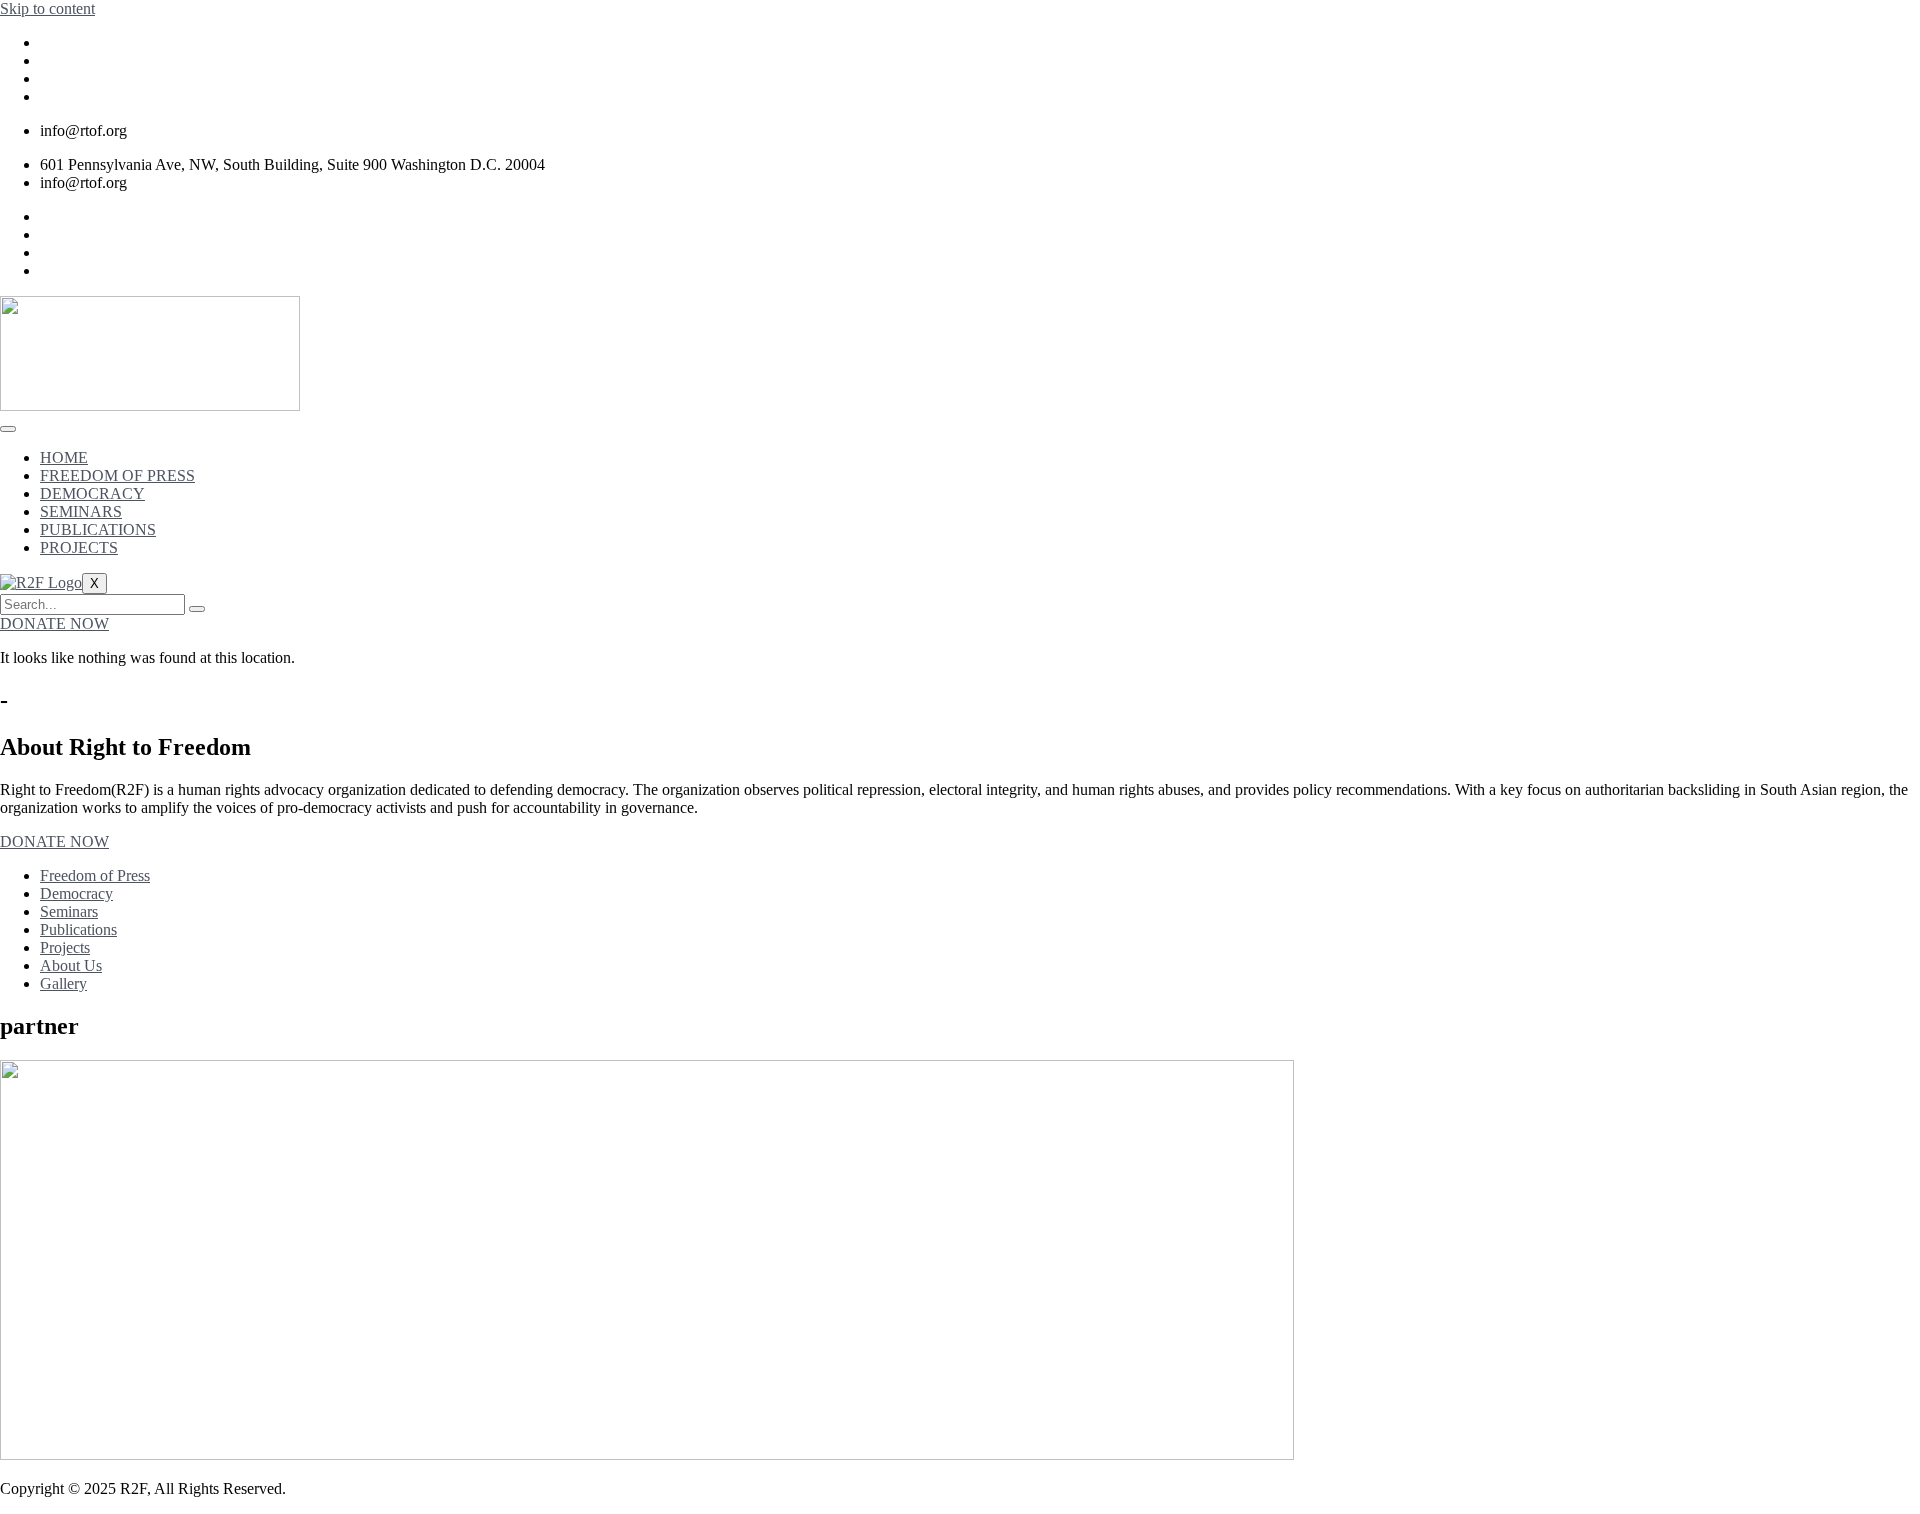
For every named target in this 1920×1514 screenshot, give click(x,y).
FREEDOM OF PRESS (117, 475)
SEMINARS (81, 511)
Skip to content (47, 8)
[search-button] (197, 609)
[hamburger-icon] (8, 429)
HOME (64, 457)
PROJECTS (79, 547)
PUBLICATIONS (98, 529)
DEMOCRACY (92, 493)
